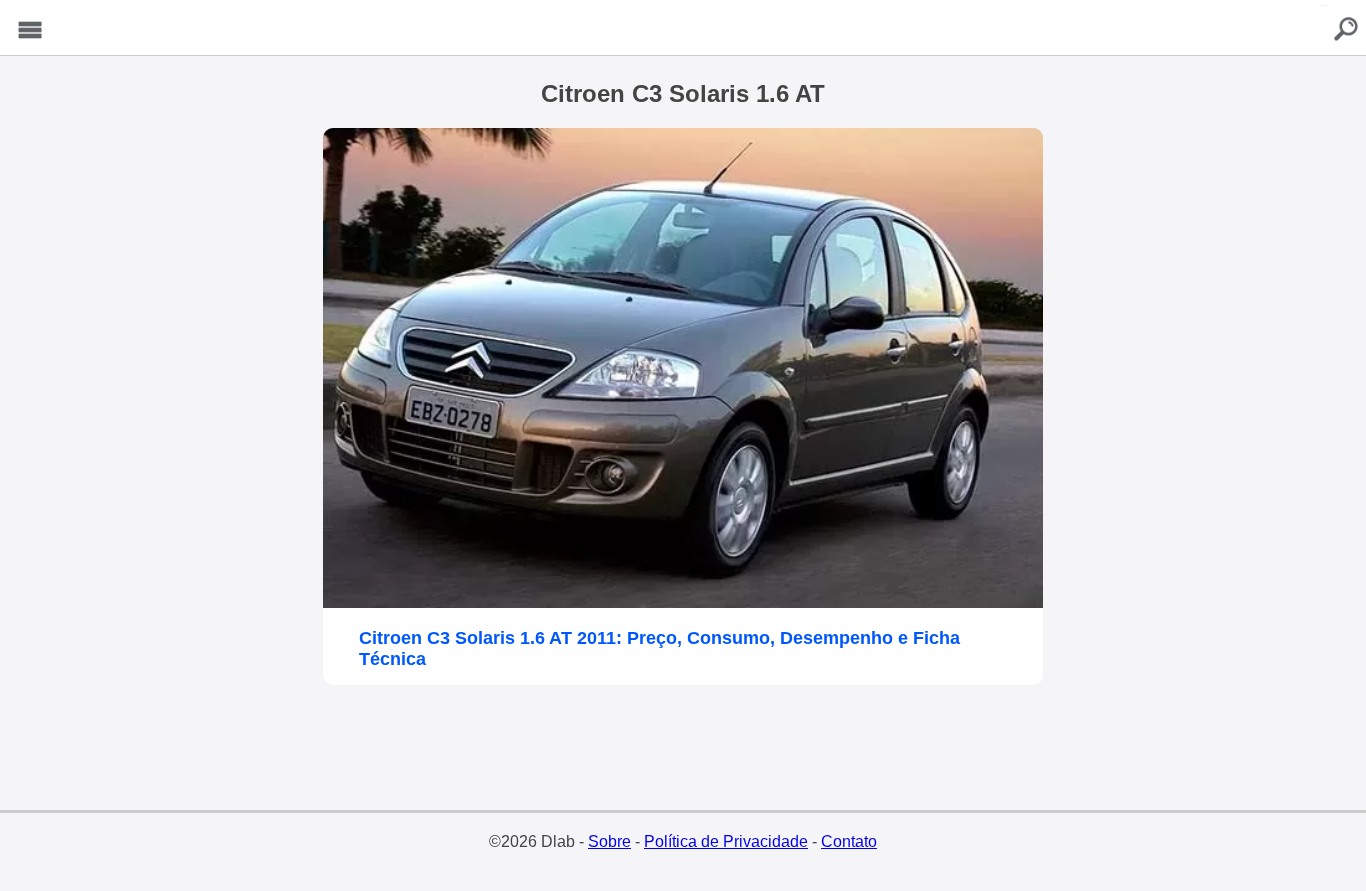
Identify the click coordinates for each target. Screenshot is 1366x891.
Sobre (609, 841)
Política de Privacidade (726, 841)
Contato (849, 841)
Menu (30, 30)
